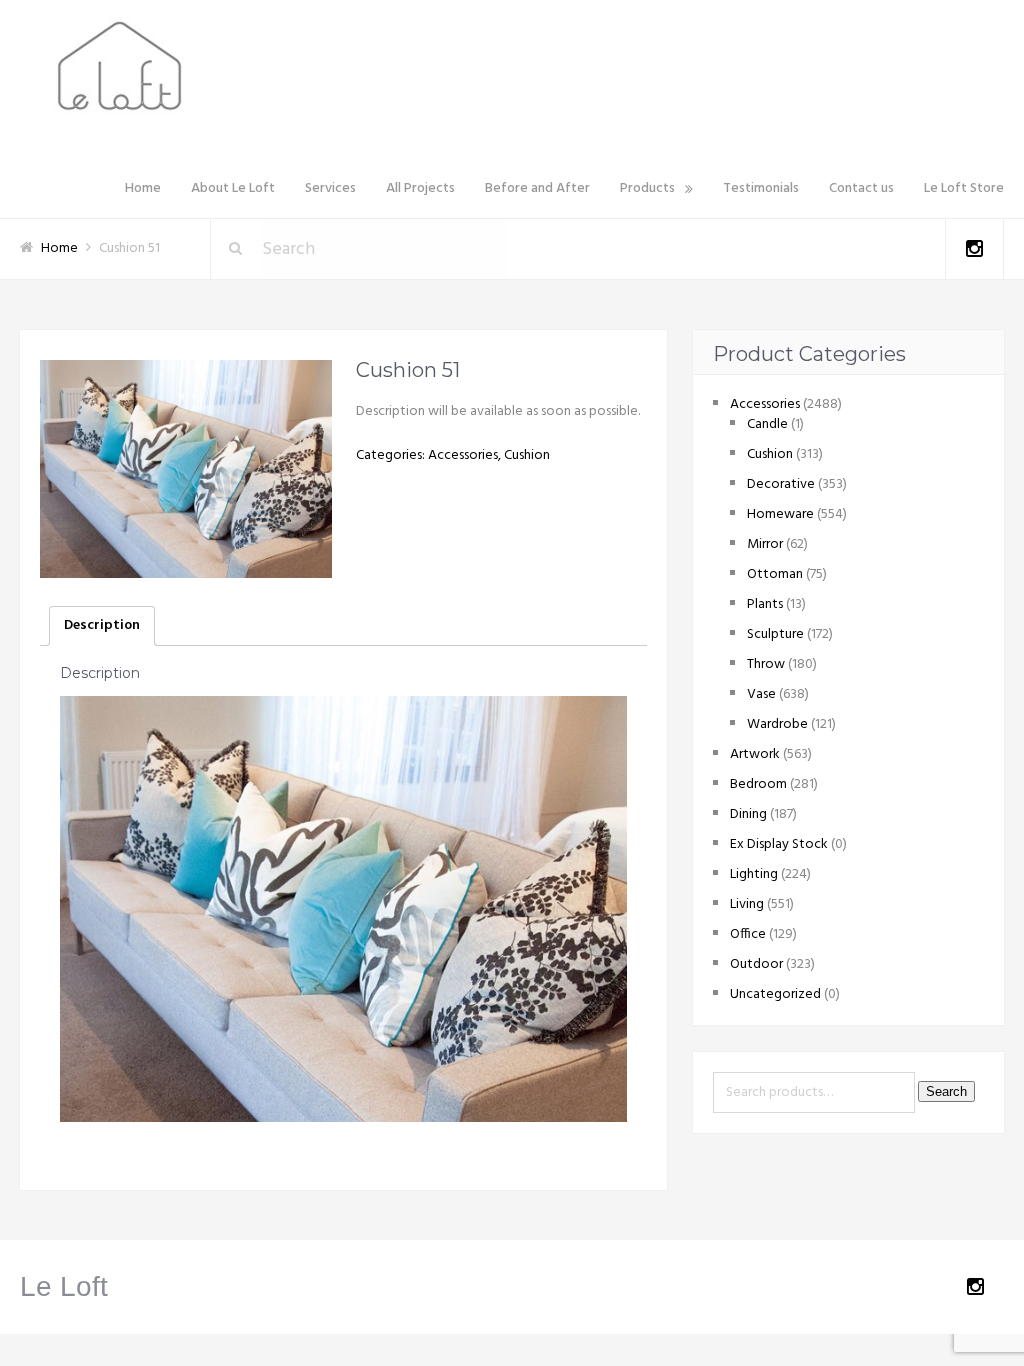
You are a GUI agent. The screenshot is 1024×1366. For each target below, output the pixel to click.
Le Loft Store (964, 188)
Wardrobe (777, 724)
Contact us (861, 188)
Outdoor (756, 964)
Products (647, 188)
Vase (761, 694)
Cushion (527, 455)
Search (946, 1091)
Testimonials (761, 188)
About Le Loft (233, 188)
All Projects (420, 188)
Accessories (463, 455)
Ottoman (775, 574)
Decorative (781, 484)
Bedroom (758, 784)
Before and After (537, 188)
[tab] (102, 626)
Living (747, 904)
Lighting (754, 874)
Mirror (765, 544)
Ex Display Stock (779, 844)
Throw (766, 664)
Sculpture (775, 634)
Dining (748, 814)
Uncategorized (775, 994)
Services (330, 188)
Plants (765, 604)
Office (748, 934)
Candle (767, 424)
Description (102, 625)
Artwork (755, 754)
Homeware (780, 514)
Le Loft (64, 1286)
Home (143, 188)
